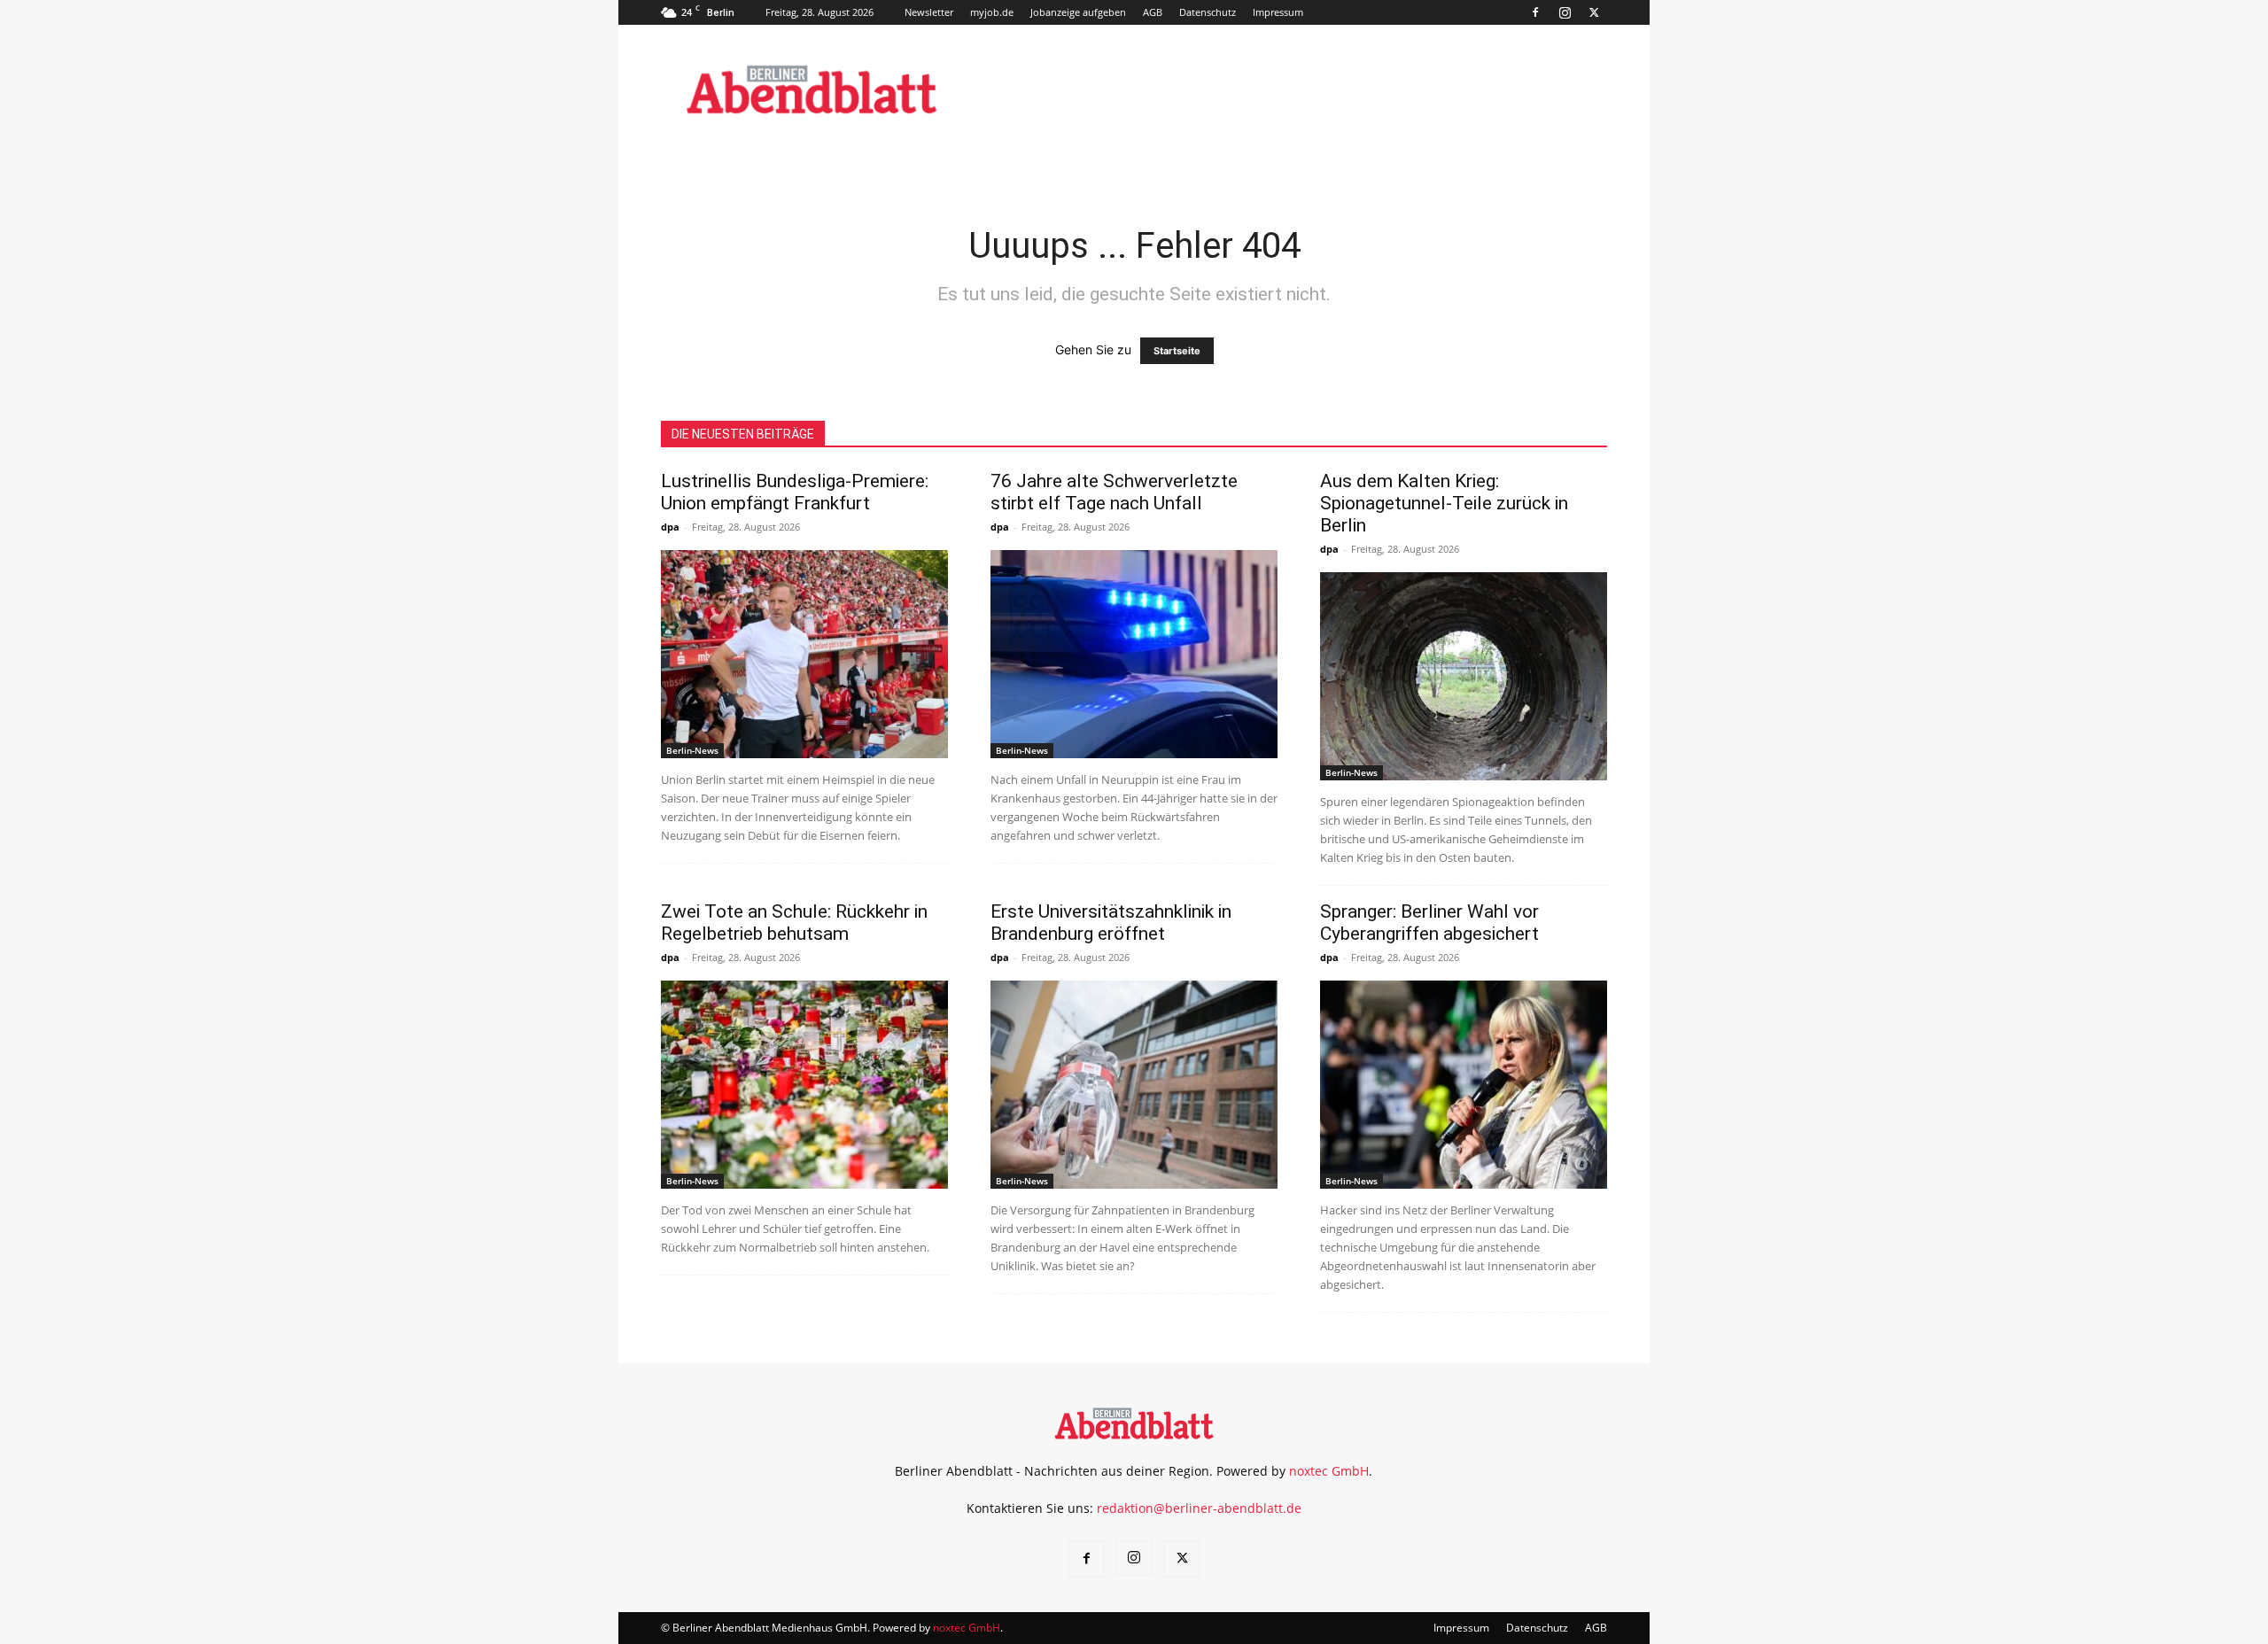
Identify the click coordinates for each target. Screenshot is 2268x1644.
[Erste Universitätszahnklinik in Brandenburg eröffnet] (1134, 1085)
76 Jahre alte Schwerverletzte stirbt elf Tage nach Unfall (1114, 492)
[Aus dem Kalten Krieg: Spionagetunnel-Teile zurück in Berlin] (1464, 676)
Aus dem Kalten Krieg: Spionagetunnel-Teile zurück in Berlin (1444, 503)
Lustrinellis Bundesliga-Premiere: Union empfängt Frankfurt (795, 492)
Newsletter (929, 12)
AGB (1153, 12)
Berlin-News (692, 750)
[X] (1594, 12)
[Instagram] (1565, 12)
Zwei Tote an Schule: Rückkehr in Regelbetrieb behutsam (794, 923)
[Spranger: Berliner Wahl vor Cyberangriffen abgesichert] (1464, 1085)
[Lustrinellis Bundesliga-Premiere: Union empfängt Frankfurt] (804, 654)
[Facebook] (1535, 12)
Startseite (1177, 351)
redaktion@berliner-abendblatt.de (1199, 1508)
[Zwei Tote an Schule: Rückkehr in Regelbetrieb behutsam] (804, 1085)
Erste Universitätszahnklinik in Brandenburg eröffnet (1111, 923)
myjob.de (992, 12)
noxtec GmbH (1329, 1471)
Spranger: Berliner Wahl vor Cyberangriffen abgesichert (1429, 923)
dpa (670, 527)
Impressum (1278, 12)
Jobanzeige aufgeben (1078, 12)
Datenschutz (1208, 12)
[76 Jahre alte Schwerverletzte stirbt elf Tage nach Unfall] (1134, 654)
